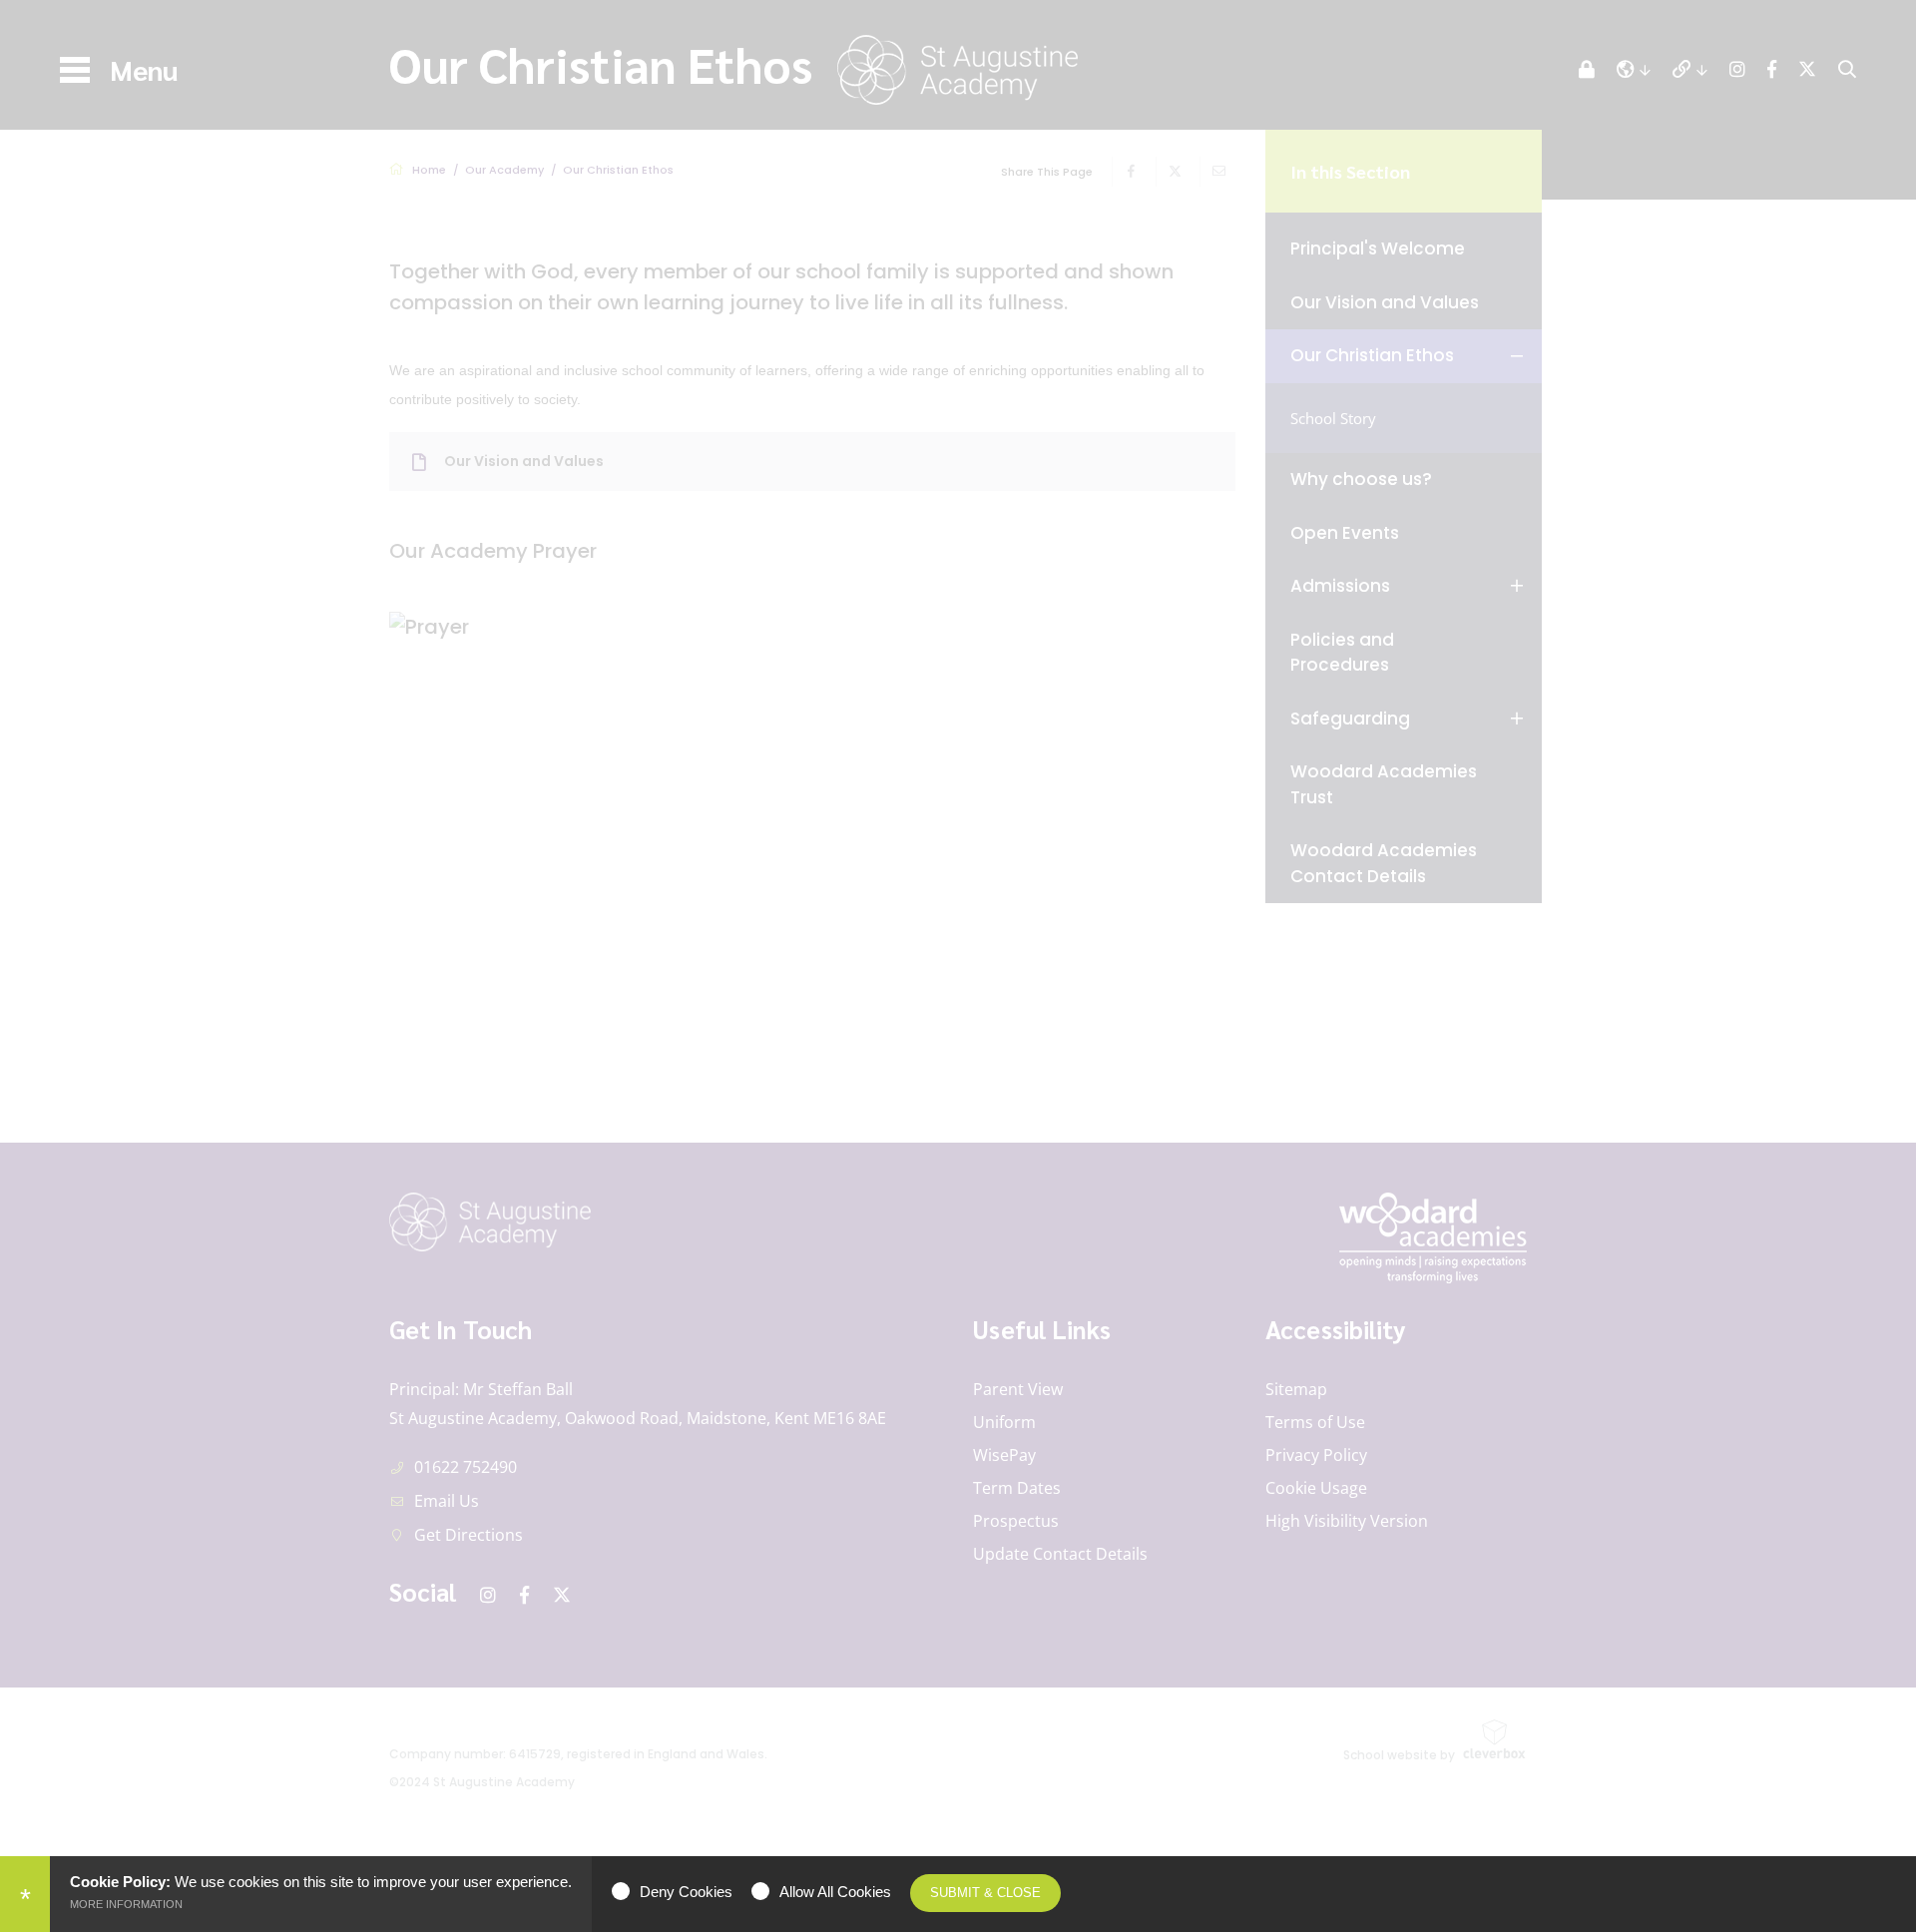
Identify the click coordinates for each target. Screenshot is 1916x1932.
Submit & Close (985, 1893)
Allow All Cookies (835, 1892)
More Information (126, 1904)
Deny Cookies (686, 1892)
